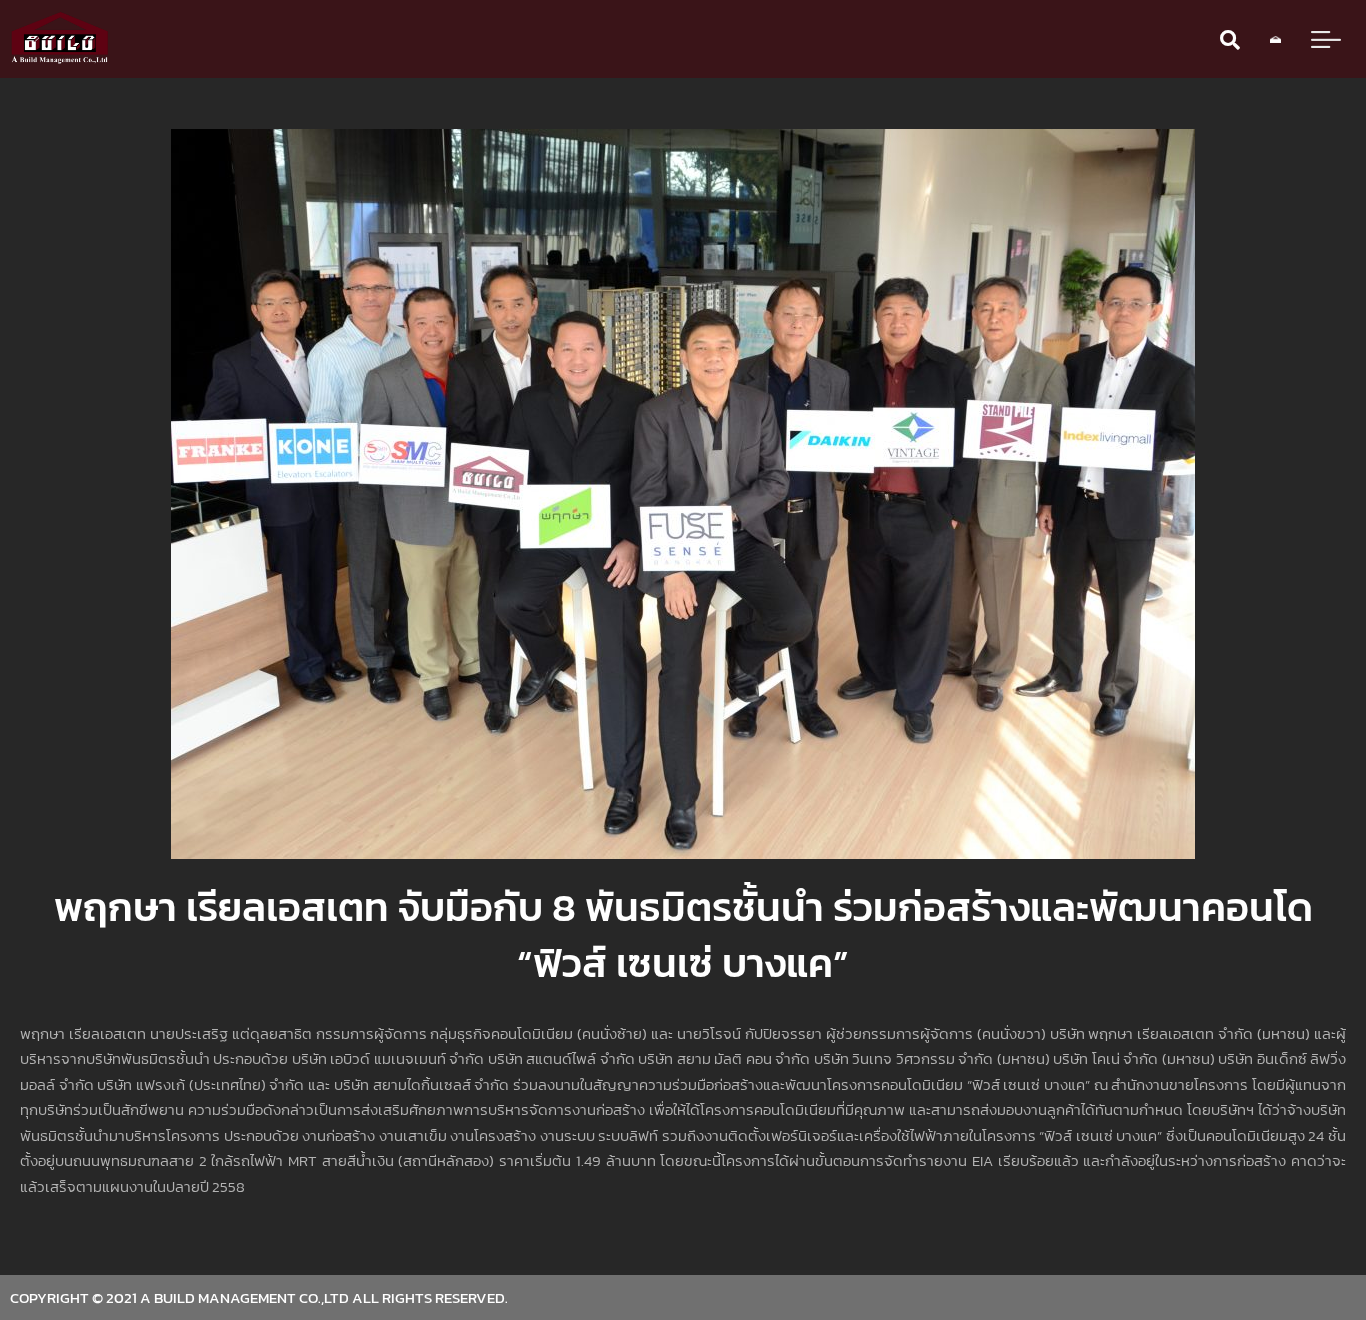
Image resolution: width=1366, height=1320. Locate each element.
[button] (1230, 40)
